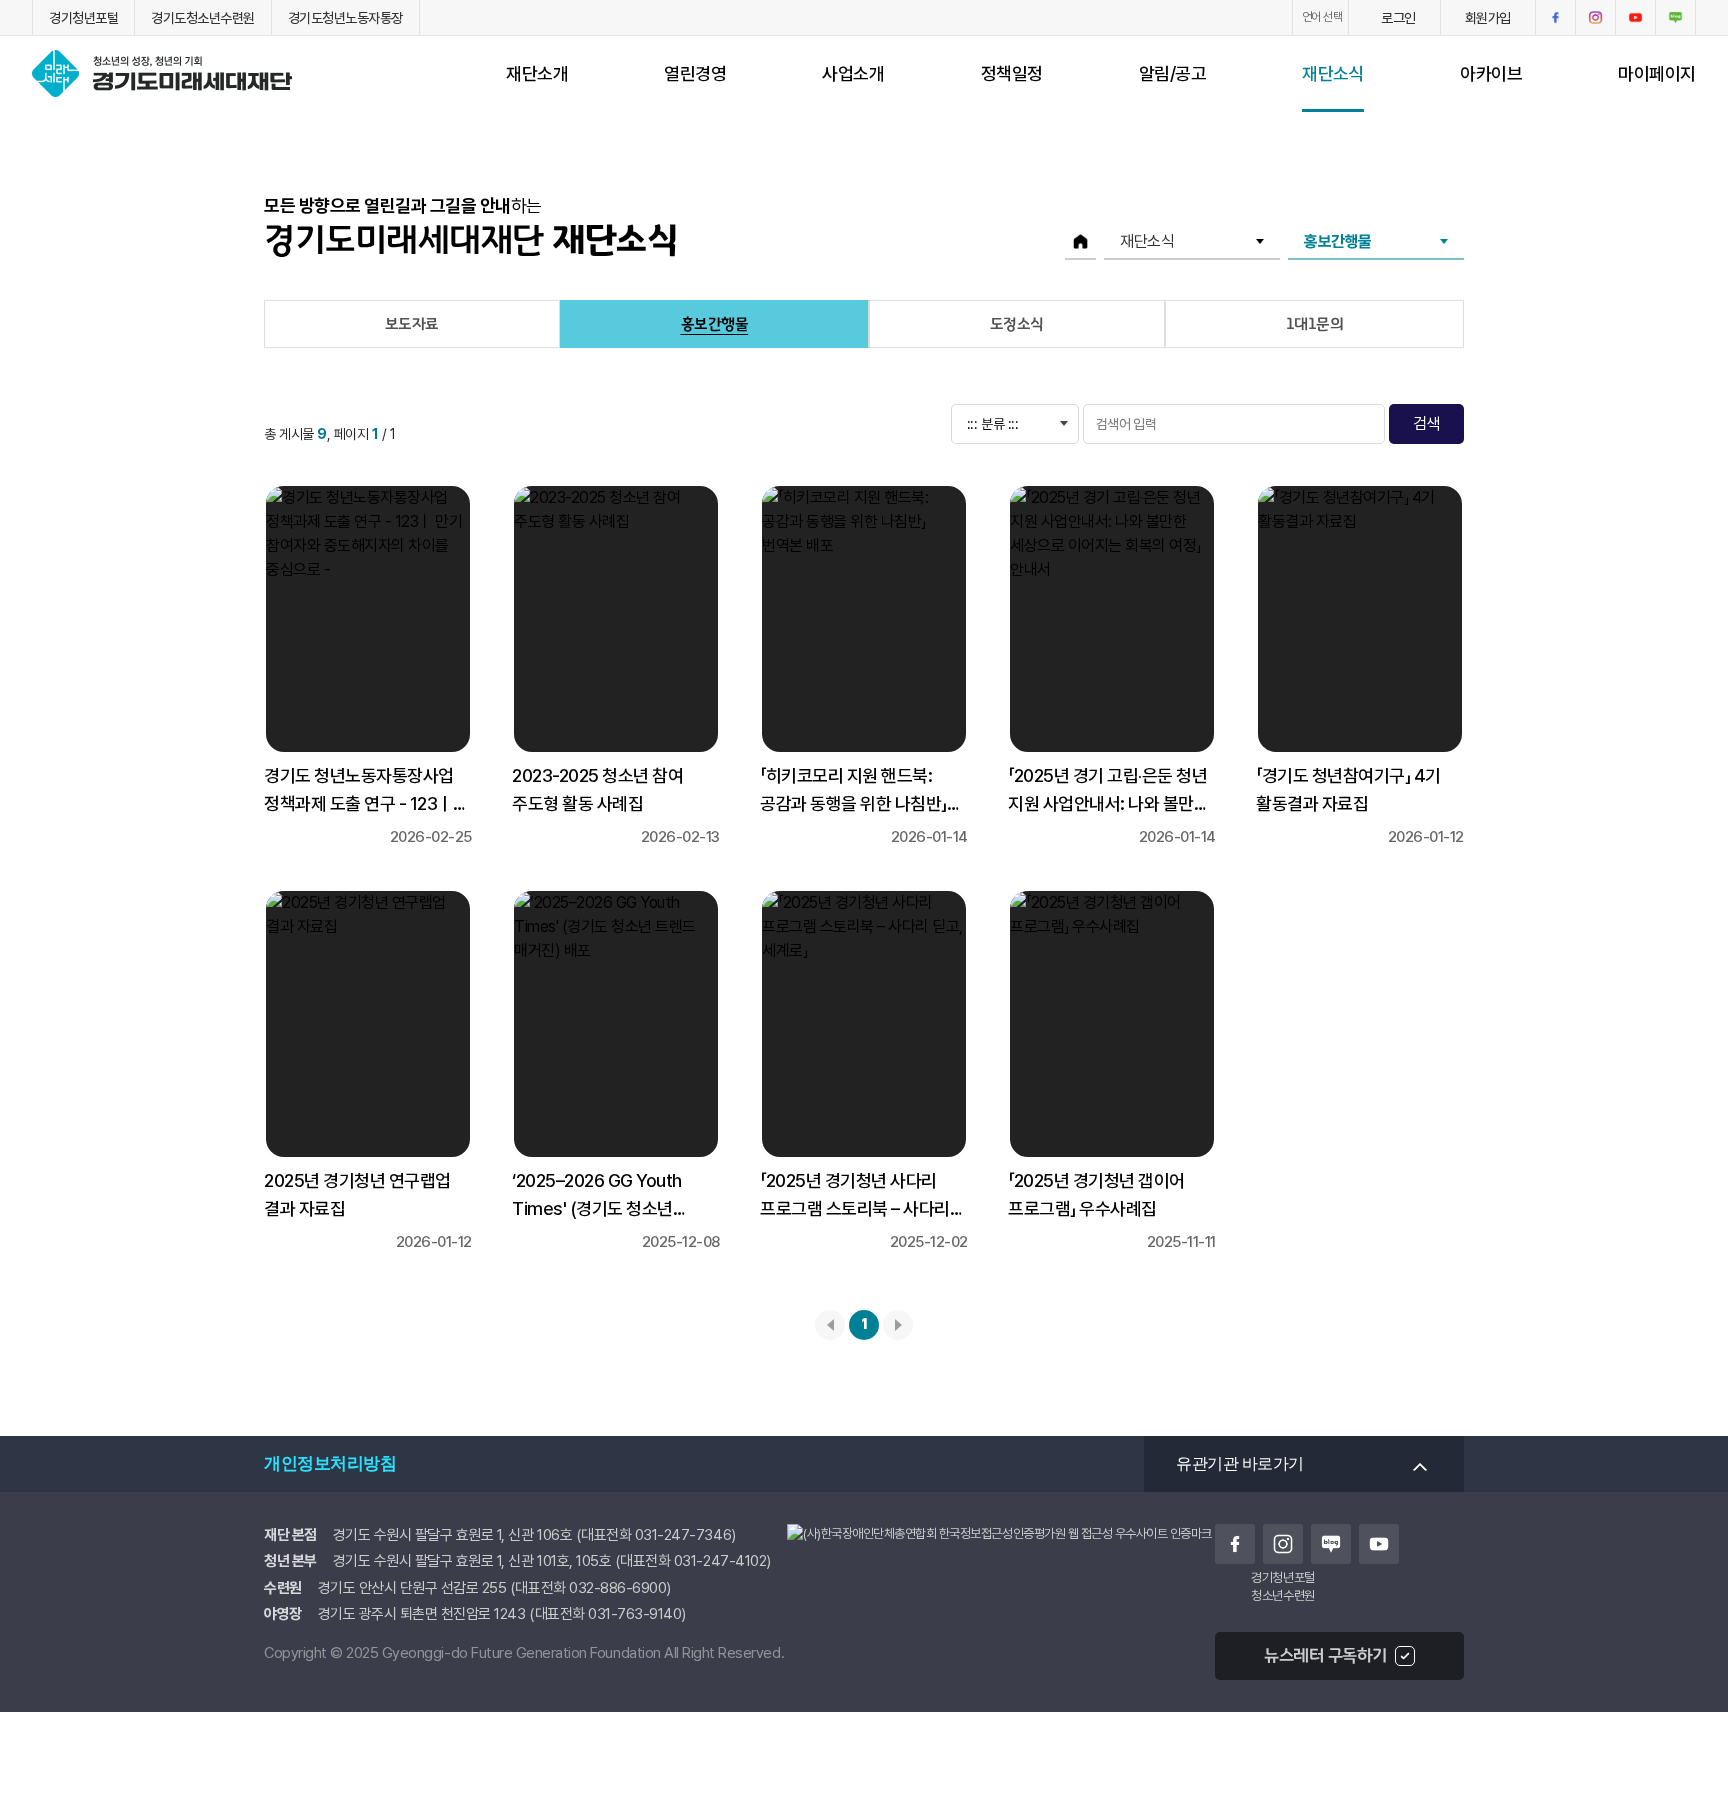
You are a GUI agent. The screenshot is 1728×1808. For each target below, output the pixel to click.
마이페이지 (1657, 73)
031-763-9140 (634, 1614)
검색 (1426, 423)
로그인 (1398, 18)
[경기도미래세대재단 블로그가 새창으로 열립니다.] (1675, 17)
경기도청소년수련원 (203, 18)
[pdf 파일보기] (999, 1554)
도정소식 (1017, 324)
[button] (1595, 17)
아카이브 (1491, 73)
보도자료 (412, 324)
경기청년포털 (83, 18)
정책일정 (1012, 73)
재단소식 (1333, 73)
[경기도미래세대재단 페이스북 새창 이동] (1235, 1544)
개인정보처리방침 (330, 1463)
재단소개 (537, 73)
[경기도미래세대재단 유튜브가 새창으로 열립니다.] (1635, 17)
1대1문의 (1315, 324)
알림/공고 (1173, 73)
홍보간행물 (715, 324)
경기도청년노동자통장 (345, 18)
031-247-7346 (683, 1535)
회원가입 (1488, 18)
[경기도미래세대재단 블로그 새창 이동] (1331, 1544)
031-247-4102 (720, 1561)
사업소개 (853, 73)
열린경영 (695, 73)
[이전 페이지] (830, 1325)
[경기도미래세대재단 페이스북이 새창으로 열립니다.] (1555, 17)
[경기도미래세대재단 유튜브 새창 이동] (1379, 1544)
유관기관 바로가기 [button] (1240, 1463)
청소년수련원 (1282, 1595)
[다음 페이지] (898, 1325)
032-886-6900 (617, 1588)
